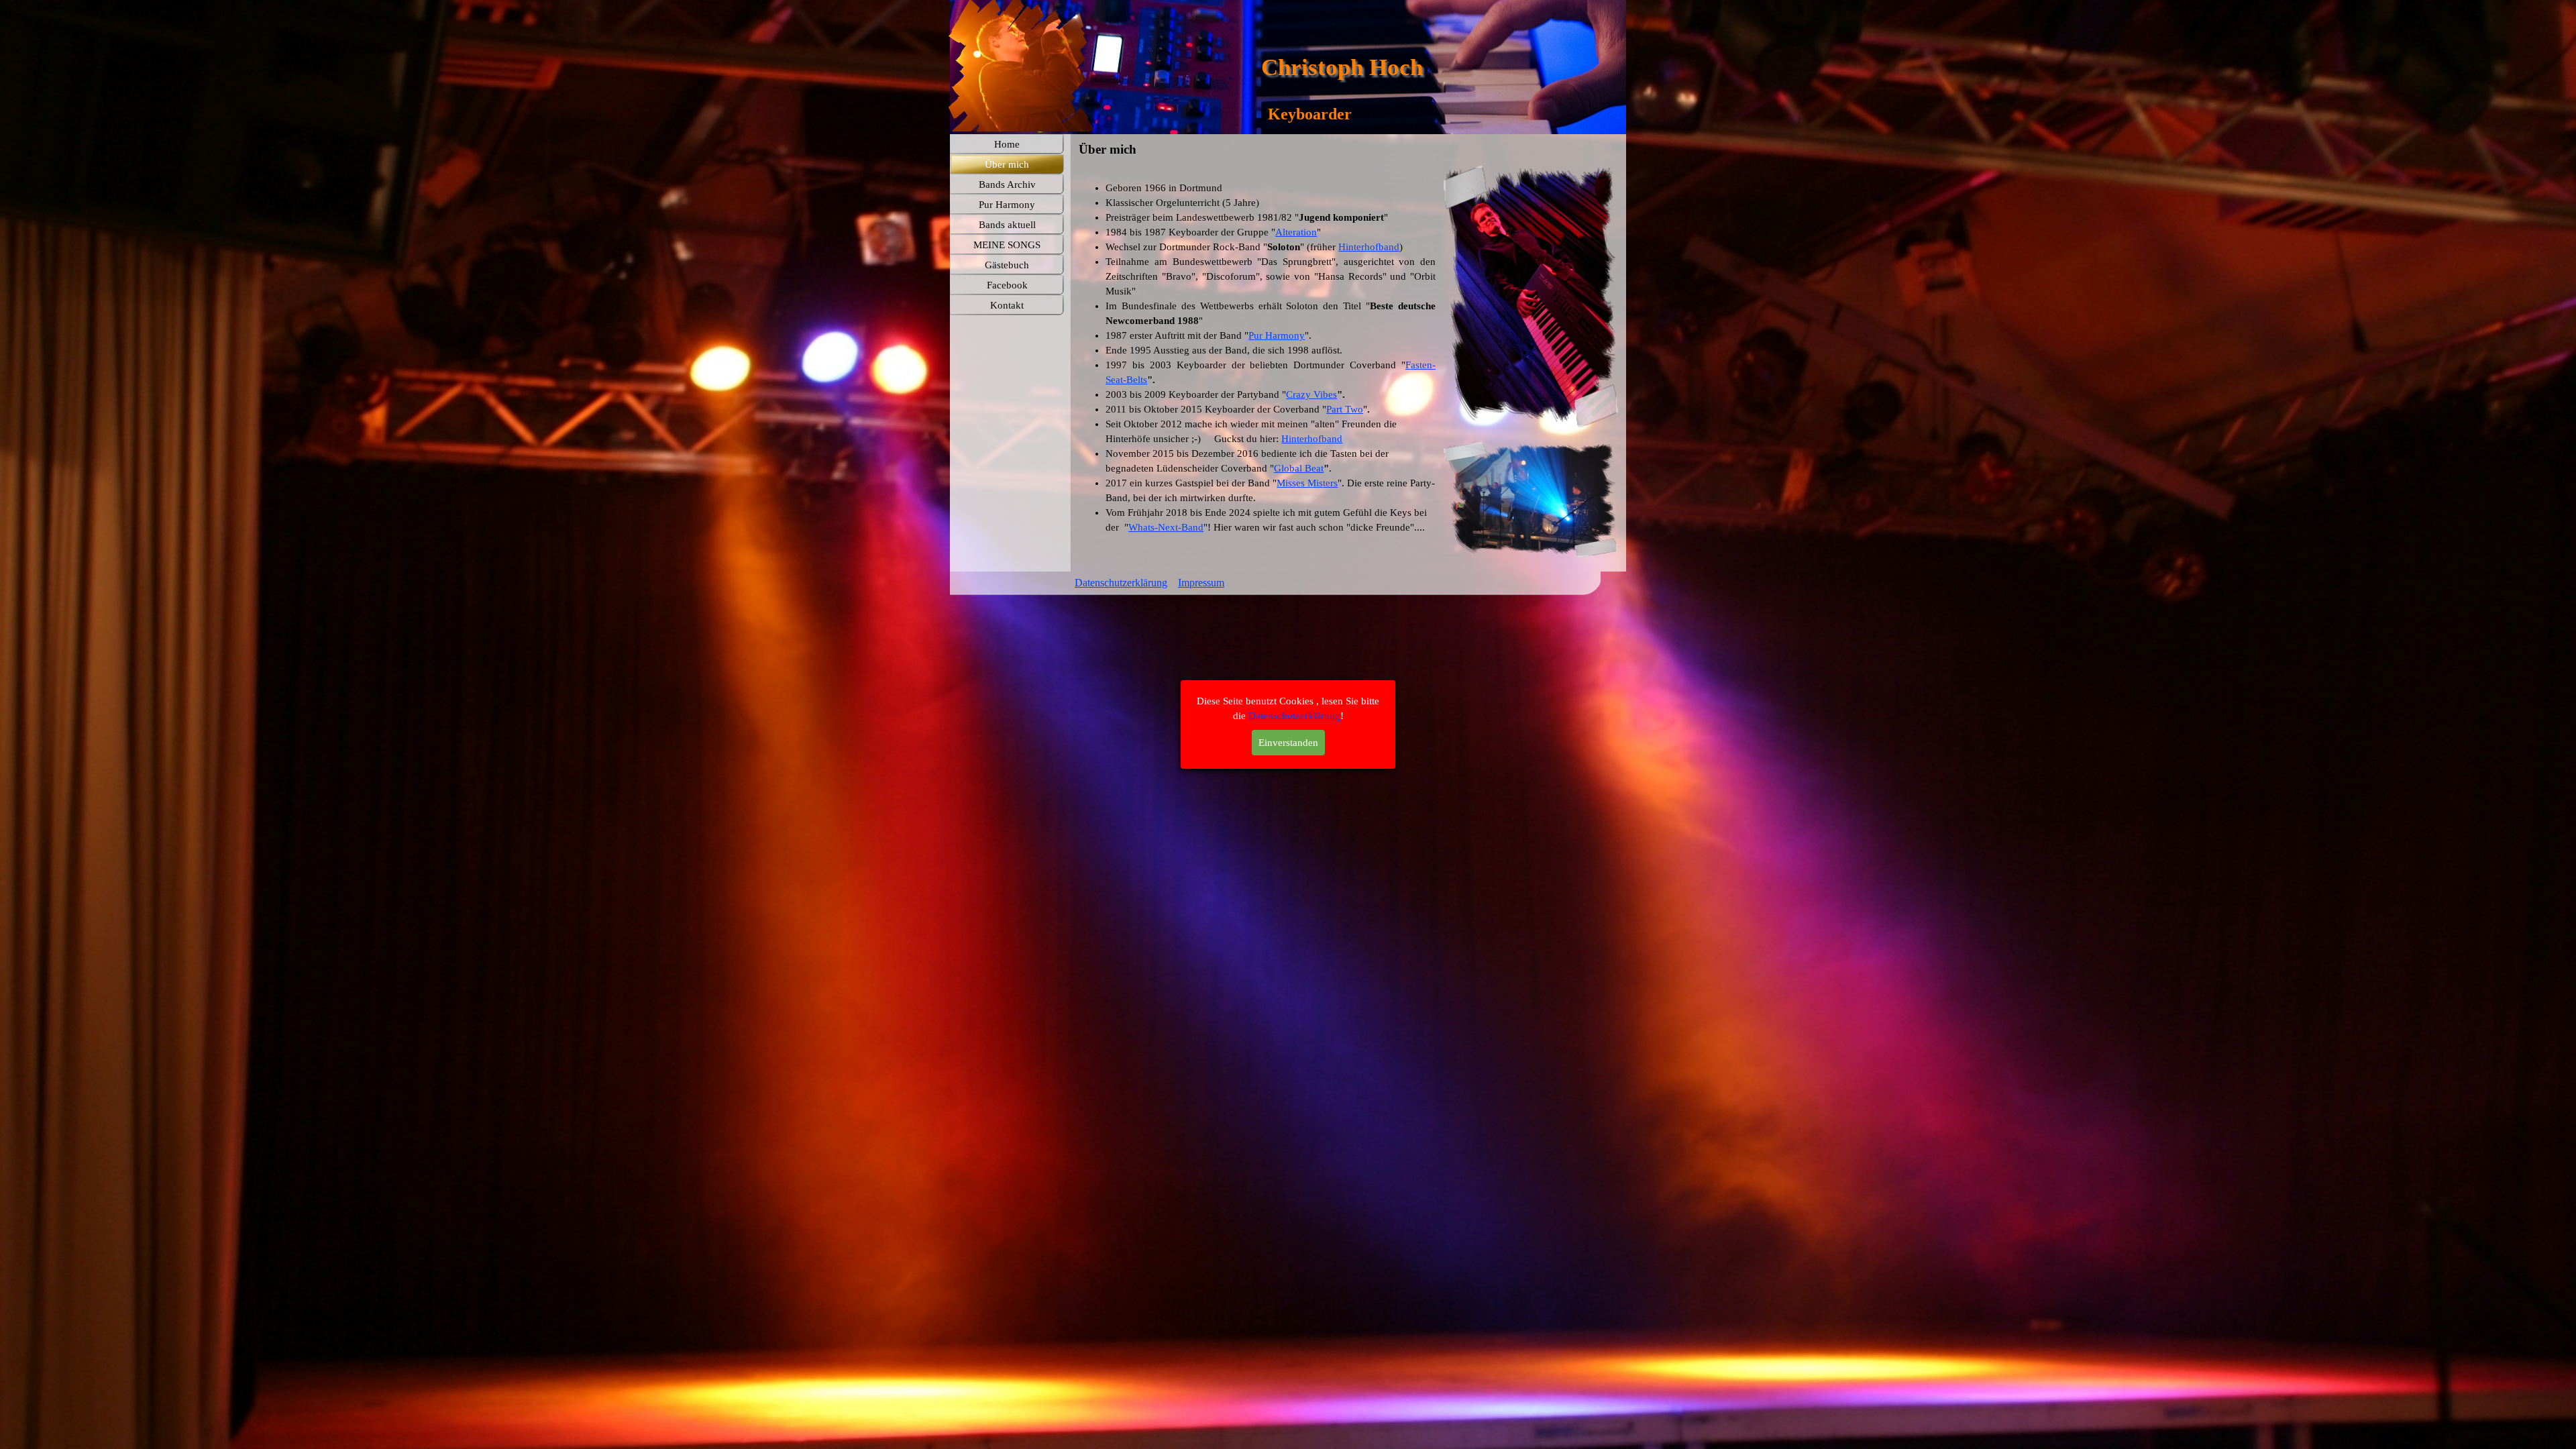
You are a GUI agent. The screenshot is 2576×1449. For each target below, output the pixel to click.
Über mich (1007, 164)
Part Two (1345, 409)
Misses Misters (1307, 483)
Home (1007, 144)
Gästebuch (1007, 265)
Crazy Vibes (1311, 394)
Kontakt (1007, 305)
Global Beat (1299, 468)
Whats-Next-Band (1166, 527)
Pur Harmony (1277, 335)
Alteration (1296, 232)
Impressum (1201, 583)
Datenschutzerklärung (1121, 583)
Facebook (1007, 285)
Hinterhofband (1369, 247)
